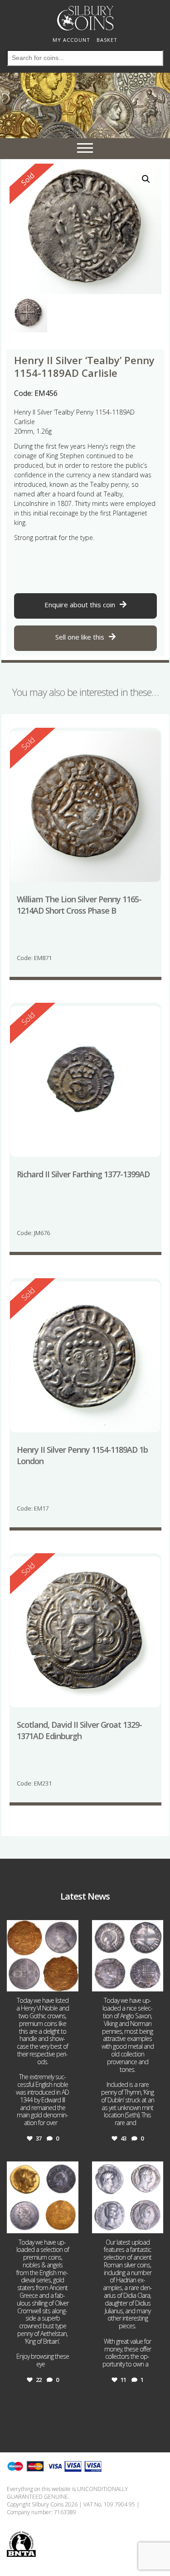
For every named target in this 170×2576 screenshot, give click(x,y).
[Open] (43, 1956)
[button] (146, 179)
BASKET (107, 40)
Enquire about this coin (80, 605)
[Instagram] (70, 1983)
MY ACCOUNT (71, 40)
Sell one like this (80, 637)
